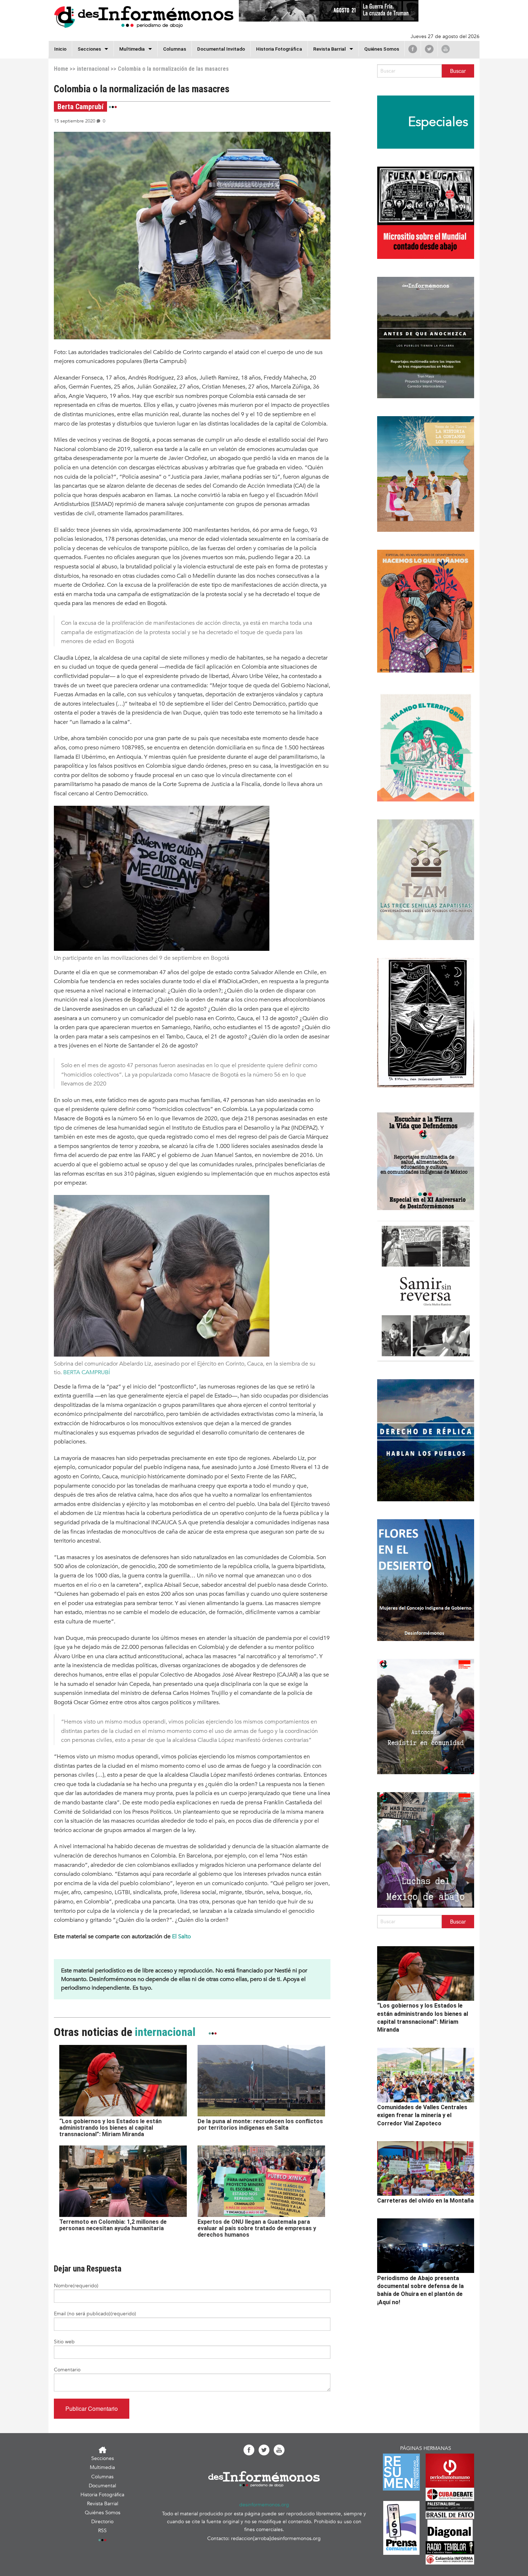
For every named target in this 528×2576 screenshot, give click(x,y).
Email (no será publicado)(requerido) (95, 2314)
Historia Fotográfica (279, 49)
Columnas (175, 49)
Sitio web (64, 2342)
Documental (102, 2486)
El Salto (181, 1936)
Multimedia (132, 49)
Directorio (102, 2522)
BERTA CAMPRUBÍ (87, 1372)
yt (446, 49)
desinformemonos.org (264, 2505)
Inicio (60, 49)
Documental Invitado (221, 49)
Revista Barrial (330, 49)
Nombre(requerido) (76, 2286)
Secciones (103, 2458)
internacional (93, 69)
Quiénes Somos (382, 49)
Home (61, 69)
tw (429, 49)
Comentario (67, 2370)
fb (413, 49)
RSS (102, 2531)
